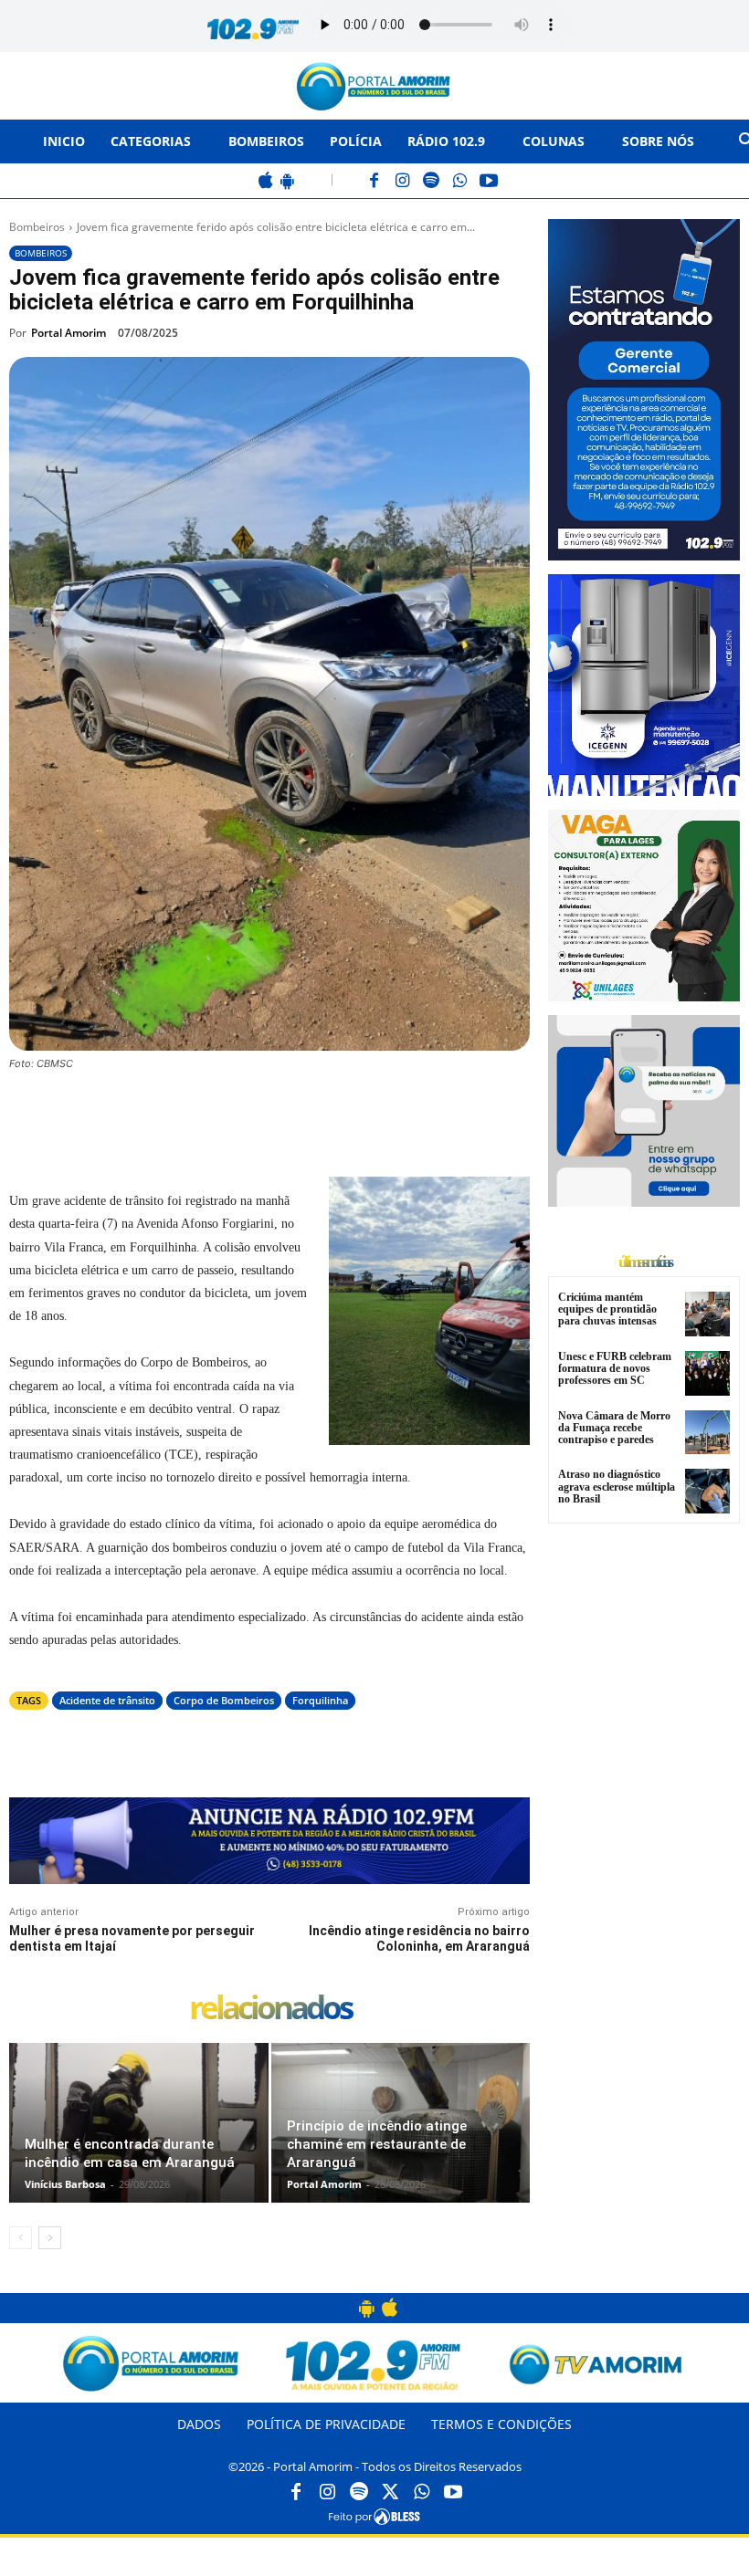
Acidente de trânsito (107, 1700)
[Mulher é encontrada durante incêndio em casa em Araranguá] (139, 2123)
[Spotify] (432, 182)
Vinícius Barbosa (65, 2184)
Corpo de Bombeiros (224, 1700)
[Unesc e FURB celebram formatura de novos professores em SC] (707, 1373)
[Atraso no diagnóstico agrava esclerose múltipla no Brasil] (707, 1491)
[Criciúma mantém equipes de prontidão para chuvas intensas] (707, 1314)
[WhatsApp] (460, 182)
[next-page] (50, 2238)
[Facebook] (375, 182)
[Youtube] (453, 2493)
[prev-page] (21, 2238)
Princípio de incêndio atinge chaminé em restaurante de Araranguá (377, 2144)
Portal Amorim (69, 333)
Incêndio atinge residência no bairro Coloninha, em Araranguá (419, 1938)
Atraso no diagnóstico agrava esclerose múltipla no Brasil (617, 1486)
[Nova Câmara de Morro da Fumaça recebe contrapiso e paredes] (707, 1433)
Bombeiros (37, 227)
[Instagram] (403, 182)
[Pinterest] (258, 1114)
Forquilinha (320, 1700)
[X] (216, 1114)
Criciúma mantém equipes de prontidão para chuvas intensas (607, 1309)
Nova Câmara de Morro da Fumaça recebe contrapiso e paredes (614, 1428)
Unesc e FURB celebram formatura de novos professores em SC (615, 1368)
